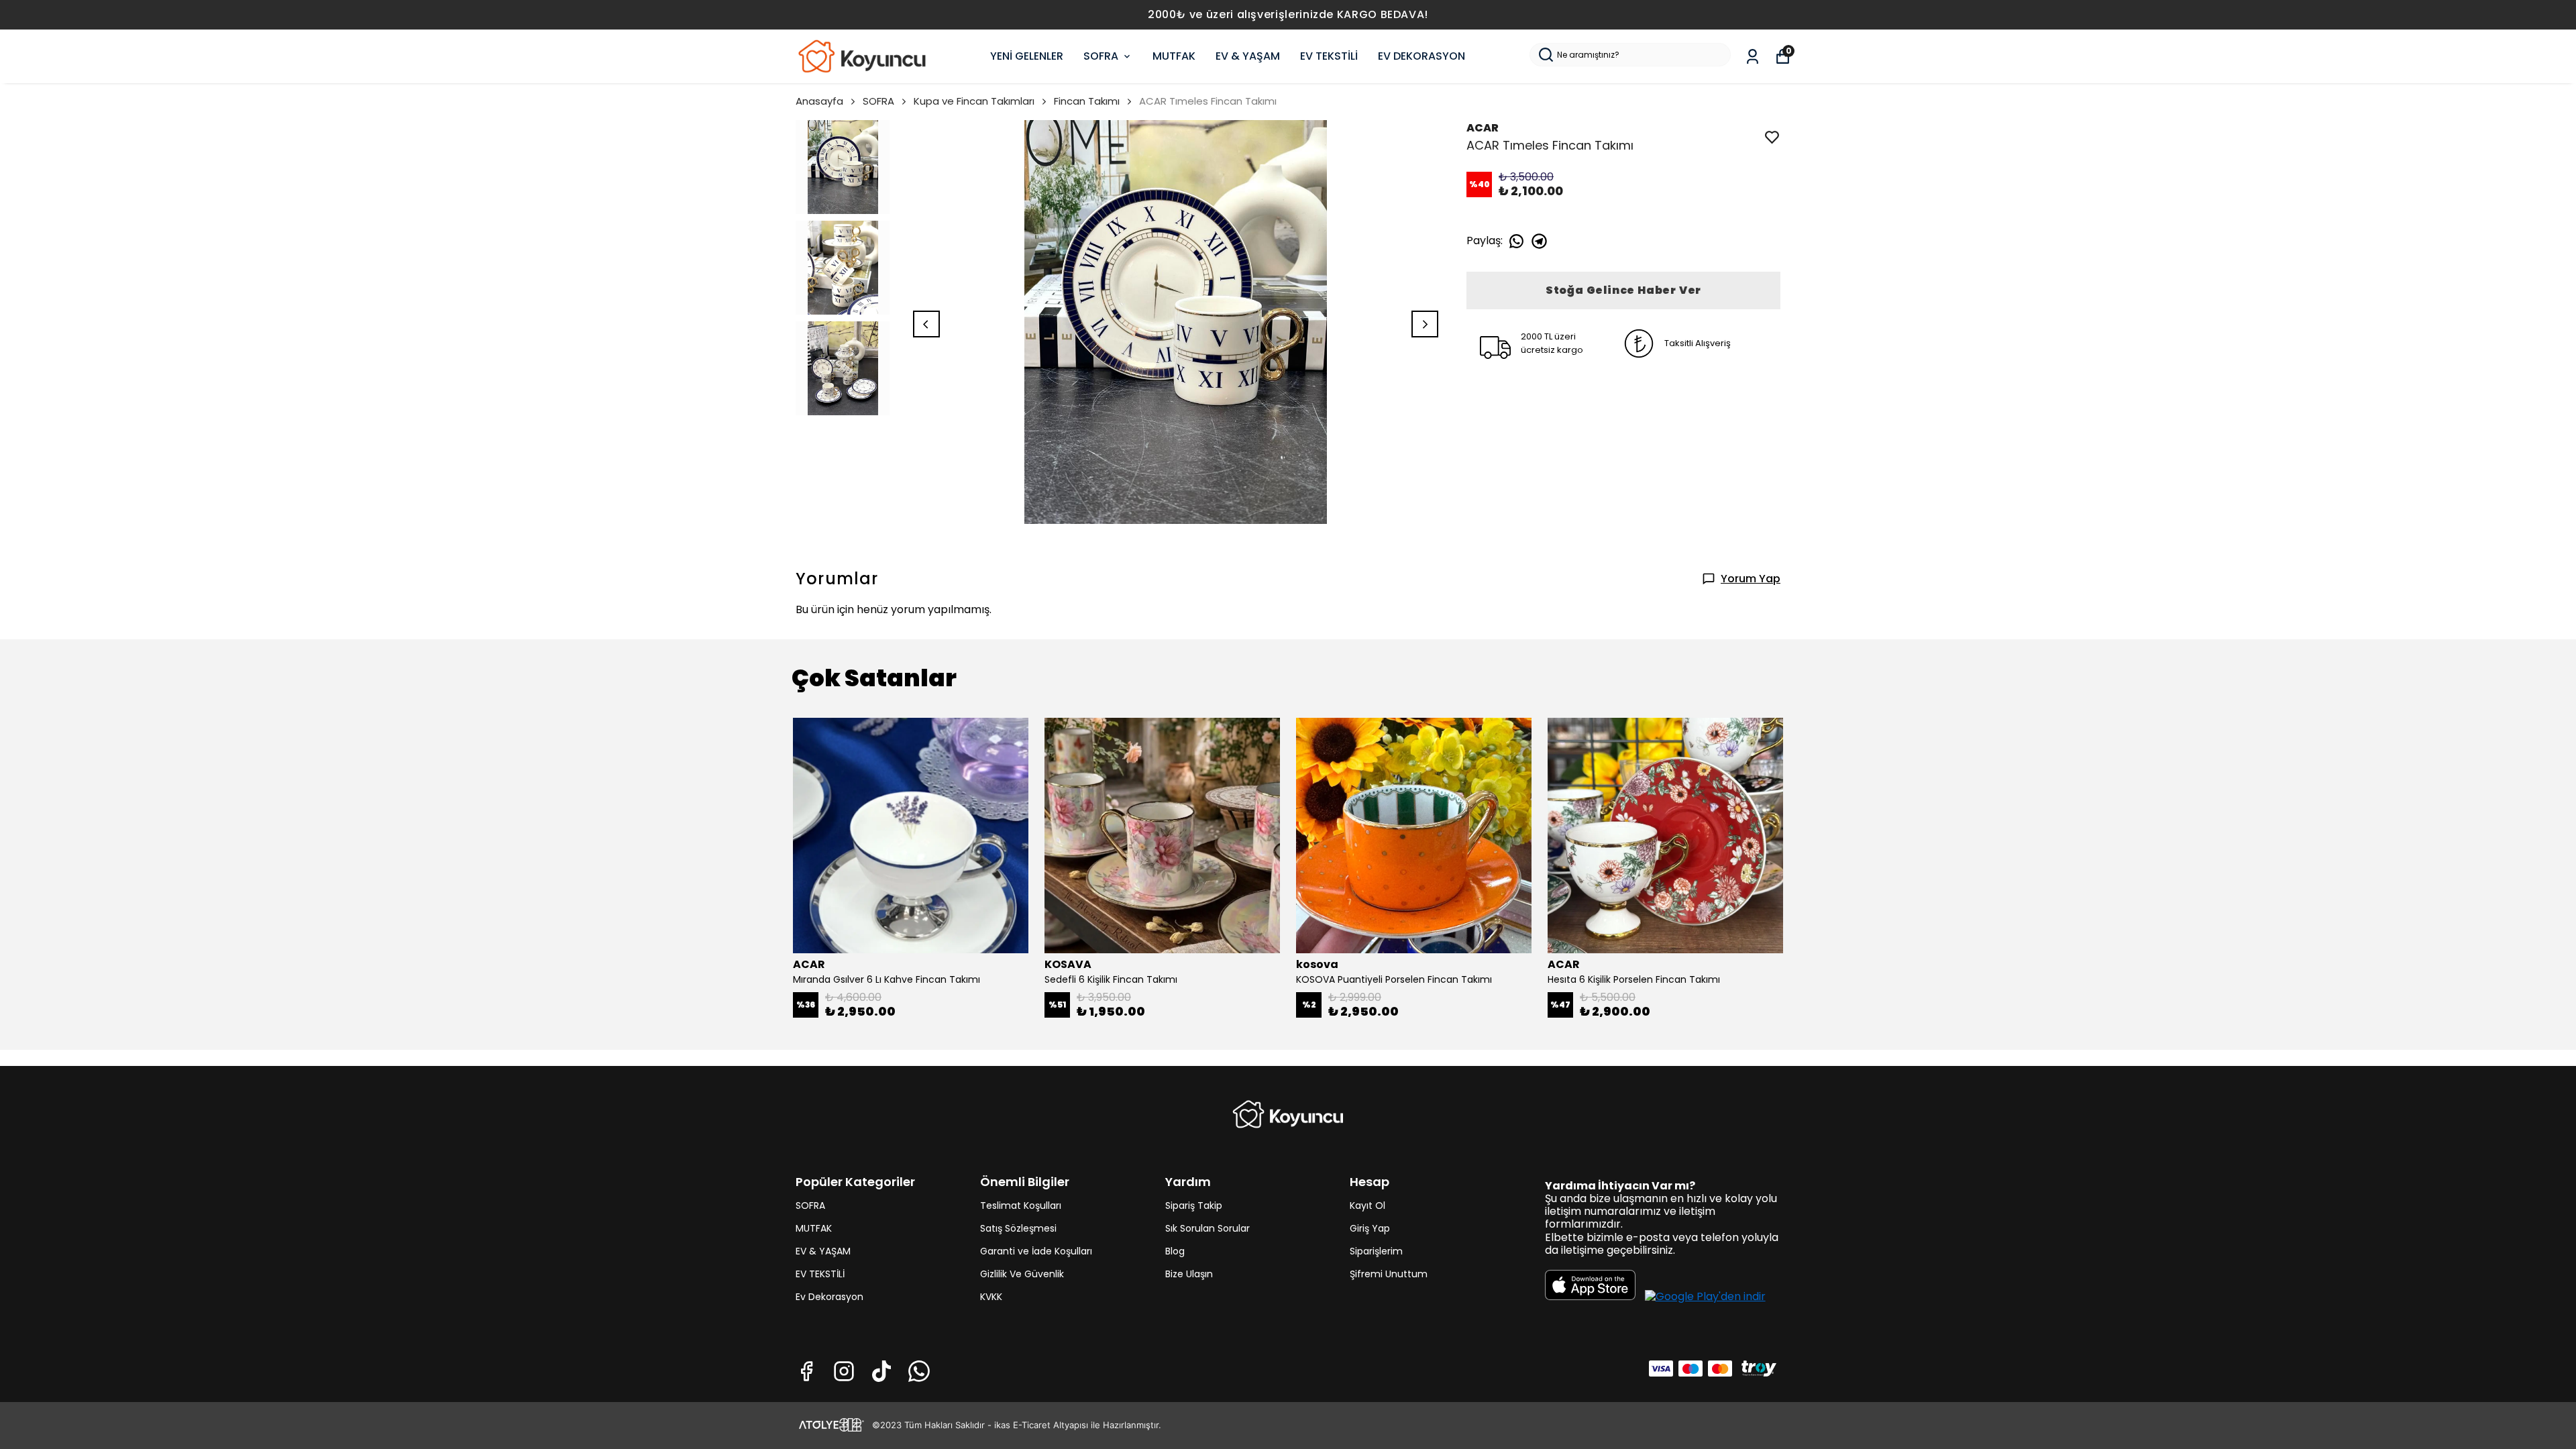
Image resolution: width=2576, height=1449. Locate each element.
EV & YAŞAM (1248, 56)
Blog (1175, 1251)
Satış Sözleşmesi (1018, 1228)
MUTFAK (1174, 56)
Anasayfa (819, 101)
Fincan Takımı (1087, 101)
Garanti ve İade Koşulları (1036, 1251)
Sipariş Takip (1194, 1205)
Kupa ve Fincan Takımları (974, 101)
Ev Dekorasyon (829, 1297)
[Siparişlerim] (1753, 57)
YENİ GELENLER (1027, 56)
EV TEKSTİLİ (1329, 56)
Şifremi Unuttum (1389, 1274)
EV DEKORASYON (1421, 56)
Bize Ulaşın (1189, 1274)
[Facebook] (806, 1371)
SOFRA (1101, 56)
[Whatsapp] (919, 1371)
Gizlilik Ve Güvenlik (1022, 1274)
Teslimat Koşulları (1021, 1205)
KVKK (991, 1297)
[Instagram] (844, 1371)
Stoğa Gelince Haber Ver (1623, 290)
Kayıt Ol (1367, 1205)
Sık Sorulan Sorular (1207, 1228)
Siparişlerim (1376, 1251)
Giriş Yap (1370, 1228)
